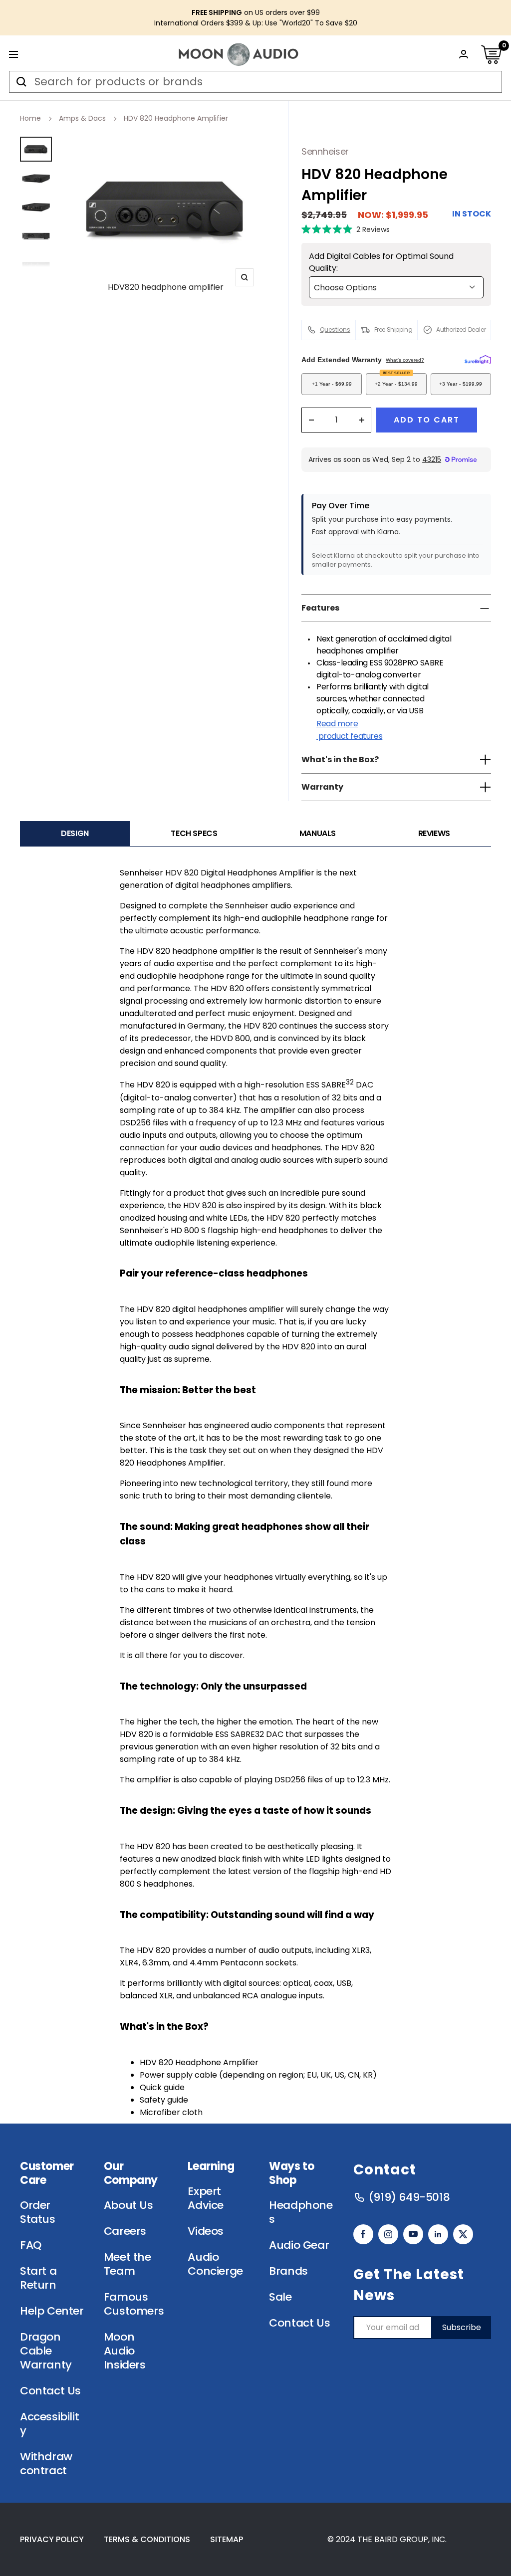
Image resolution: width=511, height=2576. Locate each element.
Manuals (318, 833)
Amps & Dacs (82, 118)
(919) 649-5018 (409, 2197)
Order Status (38, 2212)
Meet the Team (128, 2264)
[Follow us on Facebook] (363, 2234)
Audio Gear (299, 2245)
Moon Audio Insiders (125, 2351)
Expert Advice (206, 2198)
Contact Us (50, 2391)
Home (30, 118)
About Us (128, 2205)
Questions (335, 329)
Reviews (434, 833)
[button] (346, 229)
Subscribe (462, 2327)
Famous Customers (134, 2304)
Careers (125, 2231)
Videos (206, 2231)
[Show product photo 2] (36, 178)
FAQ (31, 2245)
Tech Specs (194, 833)
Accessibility (49, 2424)
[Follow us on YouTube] (413, 2234)
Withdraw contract (46, 2464)
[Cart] (491, 54)
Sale (280, 2297)
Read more (349, 730)
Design (75, 833)
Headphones (301, 2212)
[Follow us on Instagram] (388, 2234)
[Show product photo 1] (36, 149)
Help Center (52, 2311)
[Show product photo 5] (36, 265)
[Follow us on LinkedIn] (438, 2234)
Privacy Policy (52, 2539)
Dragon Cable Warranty (46, 2351)
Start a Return (38, 2278)
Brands (288, 2271)
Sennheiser (325, 151)
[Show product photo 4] (36, 236)
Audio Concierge (215, 2264)
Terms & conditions (147, 2539)
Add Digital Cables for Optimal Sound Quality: (381, 262)
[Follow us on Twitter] (463, 2234)
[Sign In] (464, 54)
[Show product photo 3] (36, 207)
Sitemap (227, 2539)
